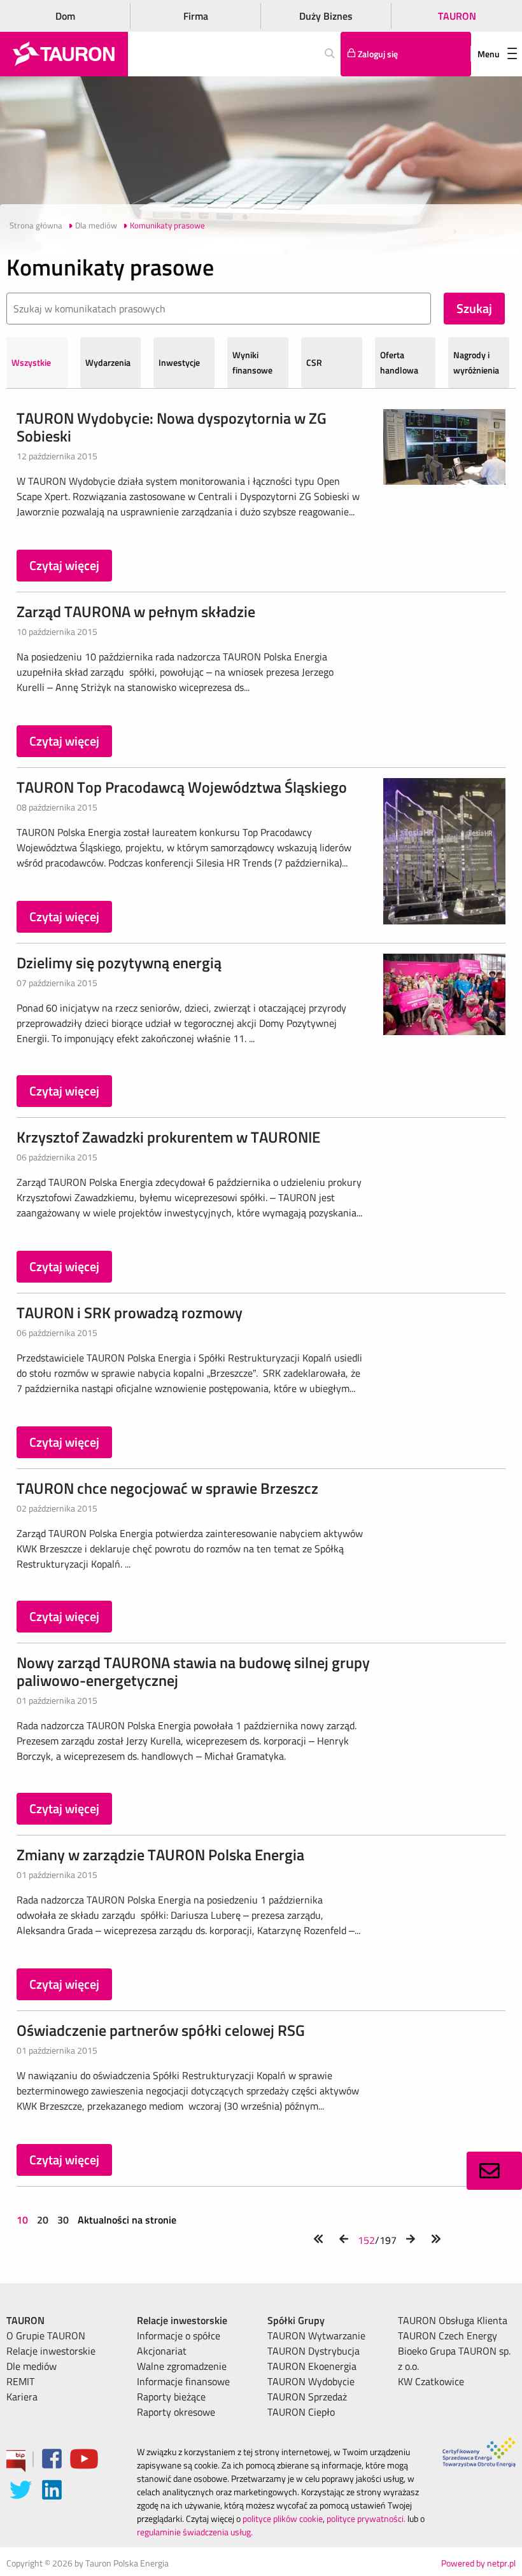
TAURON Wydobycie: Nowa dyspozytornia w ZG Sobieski (172, 427)
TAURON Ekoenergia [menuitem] (312, 2366)
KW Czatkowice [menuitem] (431, 2381)
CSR (314, 362)
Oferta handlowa (399, 362)
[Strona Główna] (64, 54)
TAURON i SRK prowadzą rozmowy (130, 1312)
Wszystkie (31, 362)
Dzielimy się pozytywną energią (119, 963)
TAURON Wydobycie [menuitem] (311, 2381)
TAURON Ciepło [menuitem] (301, 2412)
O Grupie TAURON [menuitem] (46, 2336)
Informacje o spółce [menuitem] (179, 2336)
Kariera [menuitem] (22, 2397)
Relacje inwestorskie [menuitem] (51, 2351)
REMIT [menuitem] (20, 2381)
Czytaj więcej (64, 565)
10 (24, 2220)
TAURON (457, 16)
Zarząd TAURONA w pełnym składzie (136, 611)
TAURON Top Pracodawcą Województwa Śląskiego (182, 787)
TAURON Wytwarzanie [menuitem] (316, 2336)
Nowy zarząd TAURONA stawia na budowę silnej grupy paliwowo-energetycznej (193, 1671)
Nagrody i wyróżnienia (476, 362)
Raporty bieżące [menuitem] (171, 2397)
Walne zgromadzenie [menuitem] (182, 2366)
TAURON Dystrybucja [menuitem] (314, 2351)
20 (43, 2220)
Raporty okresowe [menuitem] (176, 2412)
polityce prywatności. (366, 2518)
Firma (196, 16)
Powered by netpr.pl (478, 2563)
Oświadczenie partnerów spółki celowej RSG (161, 2030)
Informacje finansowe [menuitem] (183, 2381)
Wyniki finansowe (252, 362)
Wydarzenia (108, 362)
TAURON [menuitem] (25, 2320)
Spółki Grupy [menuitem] (296, 2320)
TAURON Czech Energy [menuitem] (448, 2336)
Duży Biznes (326, 16)
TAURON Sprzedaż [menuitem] (307, 2397)
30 (63, 2220)
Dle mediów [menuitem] (32, 2366)
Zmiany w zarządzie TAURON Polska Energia (160, 1855)
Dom (65, 16)
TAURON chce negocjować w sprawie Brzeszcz (167, 1488)
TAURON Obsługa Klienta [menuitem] (453, 2320)
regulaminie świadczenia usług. (195, 2532)
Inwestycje (179, 362)
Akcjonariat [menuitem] (162, 2351)
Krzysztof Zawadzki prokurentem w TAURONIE (168, 1137)
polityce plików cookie (283, 2518)
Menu (489, 54)
